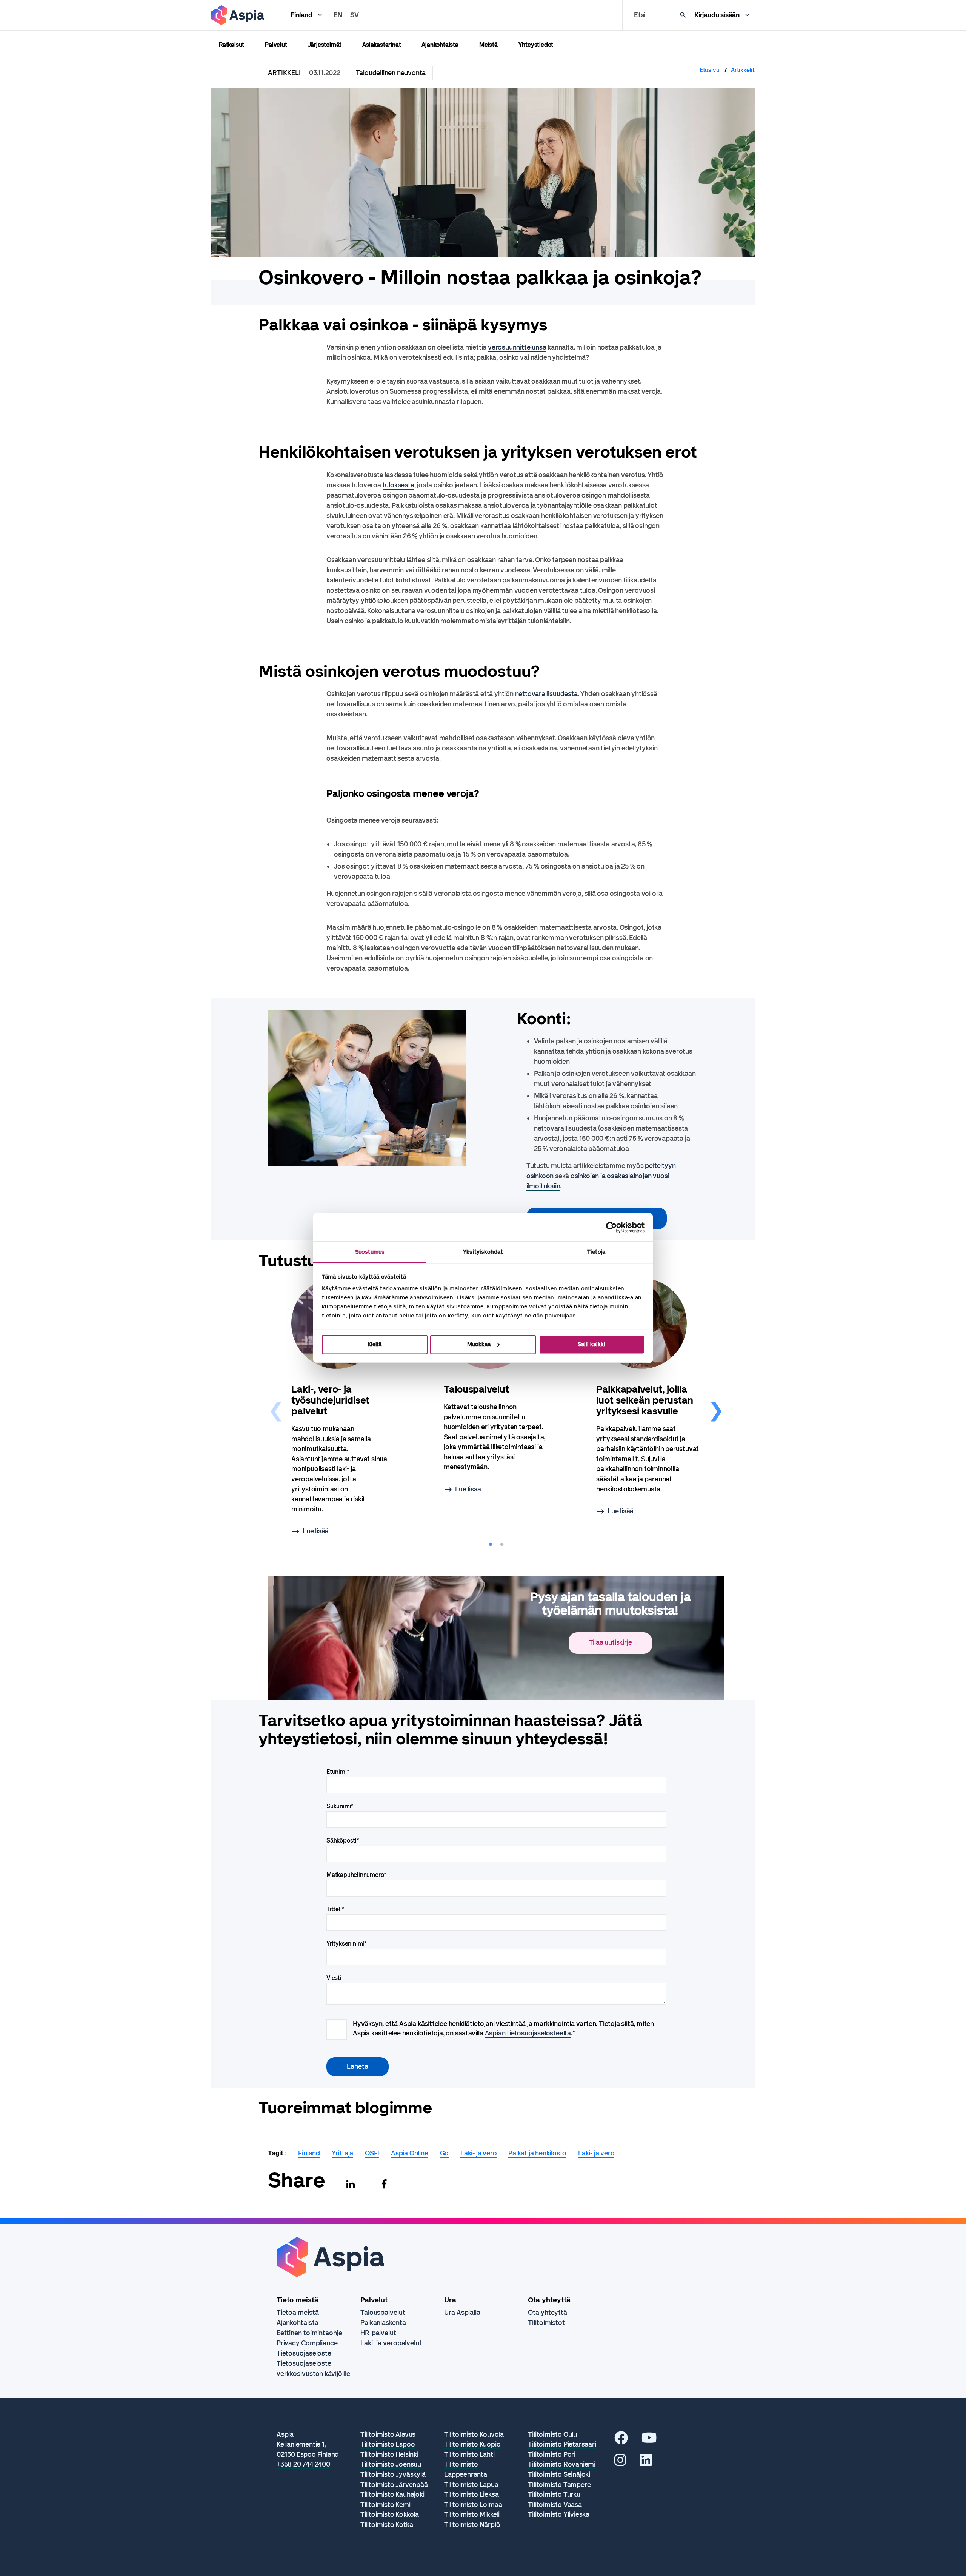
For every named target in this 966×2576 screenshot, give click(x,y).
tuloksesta (398, 485)
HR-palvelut (378, 2333)
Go (445, 2153)
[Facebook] (384, 2184)
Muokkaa (479, 1344)
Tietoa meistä (298, 2313)
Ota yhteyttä (548, 2313)
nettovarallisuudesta (546, 694)
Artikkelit (743, 70)
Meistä (488, 45)
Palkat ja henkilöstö (537, 2153)
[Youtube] (649, 2440)
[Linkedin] (351, 2184)
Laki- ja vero (478, 2153)
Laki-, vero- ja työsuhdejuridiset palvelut (330, 1400)
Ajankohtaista (440, 45)
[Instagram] (620, 2463)
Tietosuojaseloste (304, 2353)
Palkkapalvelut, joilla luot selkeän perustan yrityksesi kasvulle (645, 1400)
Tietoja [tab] (596, 1252)
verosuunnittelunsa (517, 347)
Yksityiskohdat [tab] (483, 1252)
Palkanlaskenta (383, 2323)
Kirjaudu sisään (717, 15)
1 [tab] (491, 1545)
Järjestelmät (325, 45)
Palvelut (276, 45)
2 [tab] (502, 1545)
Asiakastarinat (381, 45)
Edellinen (276, 1408)
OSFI (372, 2153)
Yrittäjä (342, 2153)
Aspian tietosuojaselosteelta (528, 2033)
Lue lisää (316, 1531)
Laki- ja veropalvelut (391, 2343)
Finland (301, 15)
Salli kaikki (591, 1344)
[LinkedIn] (646, 2463)
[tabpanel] (344, 1408)
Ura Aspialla (462, 2313)
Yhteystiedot (536, 45)
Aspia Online (410, 2153)
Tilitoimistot (546, 2323)
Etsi (640, 15)
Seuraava (716, 1408)
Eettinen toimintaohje (309, 2333)
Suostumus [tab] (370, 1252)
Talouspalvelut (476, 1389)
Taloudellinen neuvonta (391, 73)
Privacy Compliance (307, 2343)
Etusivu (710, 70)
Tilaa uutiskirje (611, 1642)
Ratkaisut (232, 45)
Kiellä (375, 1344)
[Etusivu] (238, 15)
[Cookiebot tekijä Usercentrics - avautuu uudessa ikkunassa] (611, 1227)
